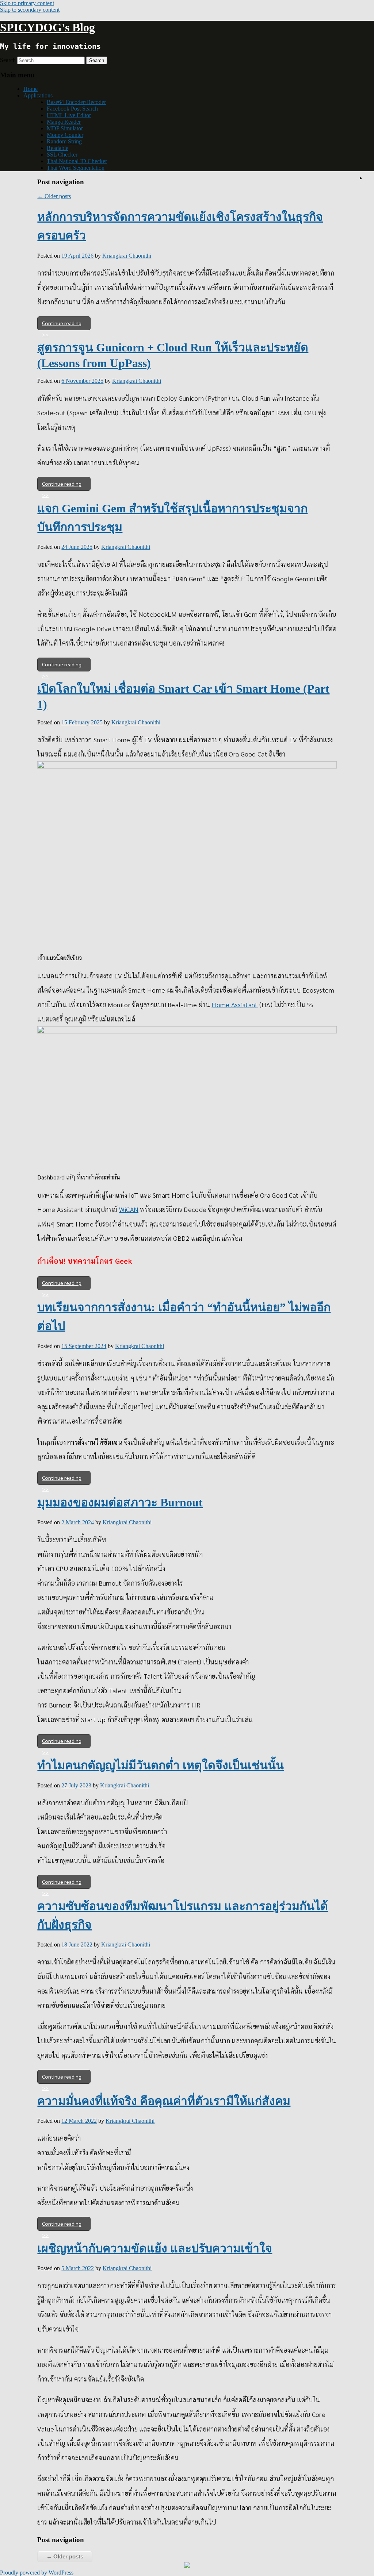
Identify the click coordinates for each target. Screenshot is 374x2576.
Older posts (54, 196)
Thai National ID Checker (77, 161)
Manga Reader (64, 122)
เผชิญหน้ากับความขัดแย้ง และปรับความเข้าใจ (155, 2248)
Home (30, 89)
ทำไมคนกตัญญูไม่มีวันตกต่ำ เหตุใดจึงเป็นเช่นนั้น (161, 1765)
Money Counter (65, 135)
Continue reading (62, 323)
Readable (58, 148)
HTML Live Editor (69, 115)
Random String (64, 141)
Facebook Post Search (72, 109)
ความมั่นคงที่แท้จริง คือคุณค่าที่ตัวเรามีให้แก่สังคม (164, 2101)
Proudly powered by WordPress (37, 2573)
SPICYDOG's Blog (47, 27)
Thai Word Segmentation (76, 168)
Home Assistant (234, 1004)
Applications (38, 95)
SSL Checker (62, 155)
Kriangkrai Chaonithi (127, 256)
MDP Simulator (65, 128)
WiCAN (129, 1209)
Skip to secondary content (30, 10)
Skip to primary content (27, 3)
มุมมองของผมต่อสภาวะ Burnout (120, 1502)
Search (8, 60)
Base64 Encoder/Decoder (76, 102)
